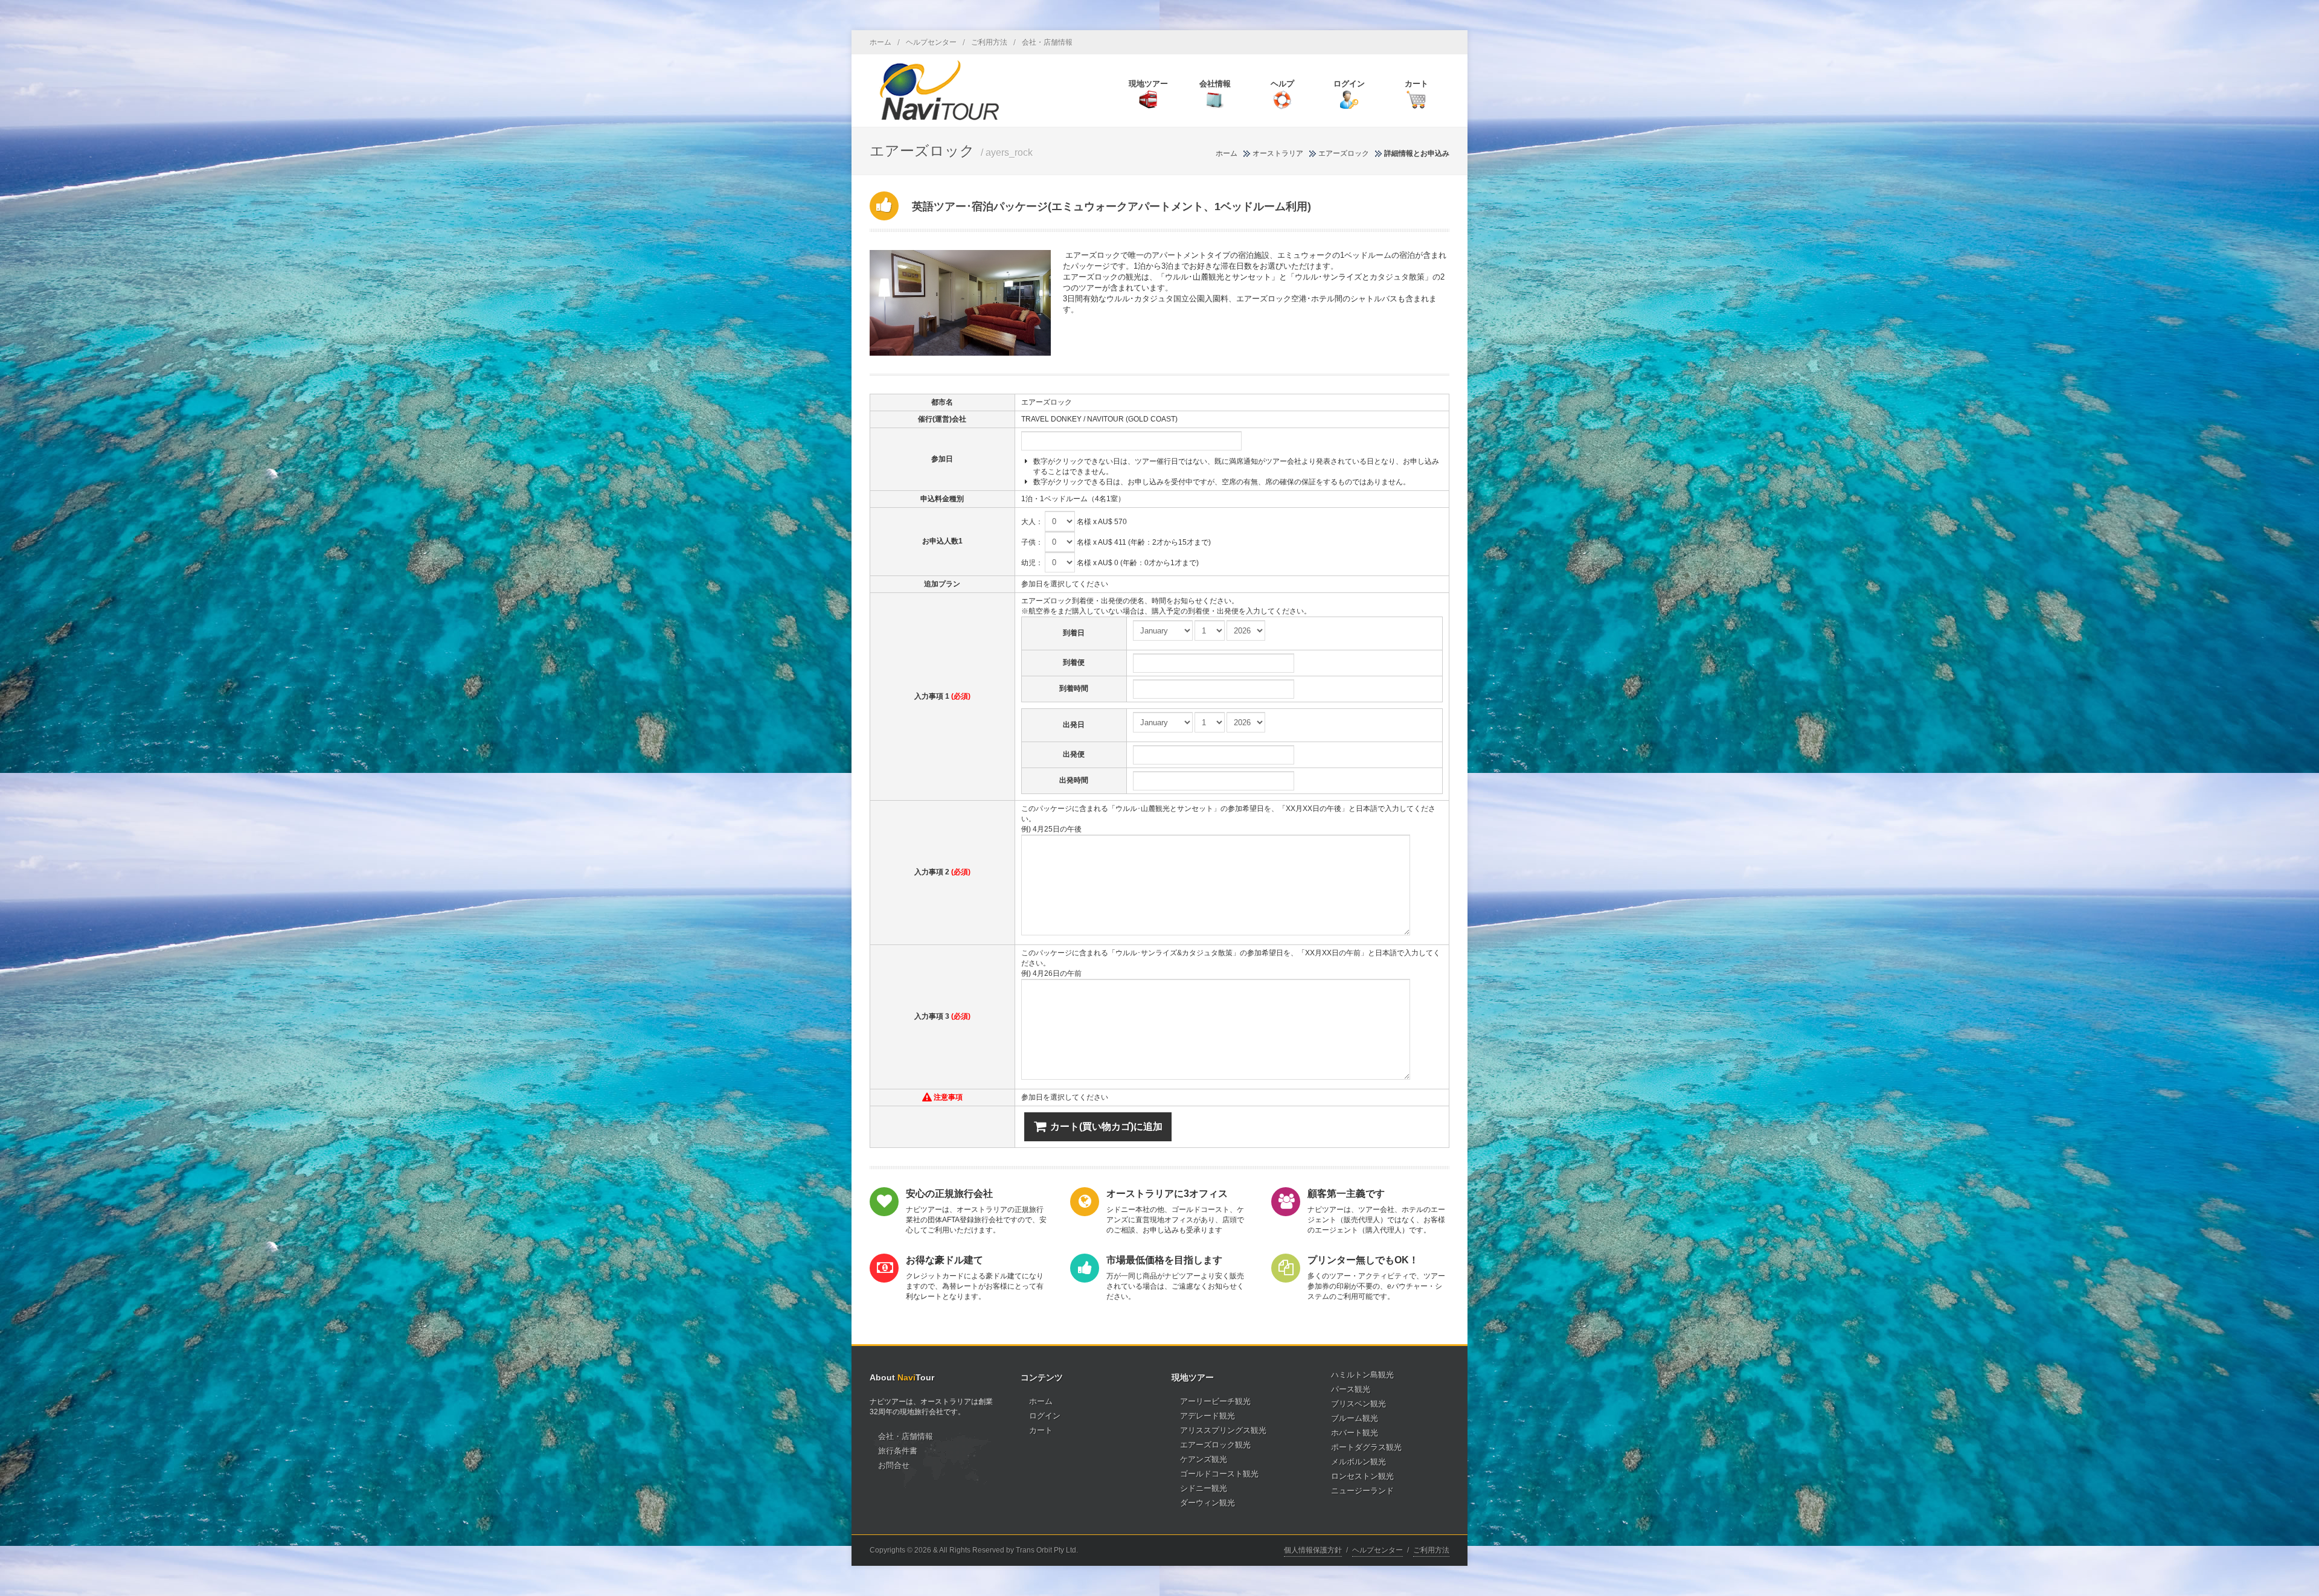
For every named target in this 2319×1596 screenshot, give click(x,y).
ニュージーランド (1362, 1491)
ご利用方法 (989, 42)
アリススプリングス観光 (1223, 1430)
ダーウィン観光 (1208, 1503)
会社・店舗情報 (1047, 42)
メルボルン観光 (1358, 1462)
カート (1041, 1430)
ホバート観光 (1355, 1433)
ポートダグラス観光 (1366, 1447)
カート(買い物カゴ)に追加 (1106, 1126)
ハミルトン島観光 (1362, 1375)
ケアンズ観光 (1204, 1459)
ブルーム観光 (1355, 1418)
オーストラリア (1278, 153)
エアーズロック (1344, 153)
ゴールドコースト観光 (1219, 1474)
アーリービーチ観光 (1215, 1401)
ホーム (880, 42)
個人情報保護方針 (1313, 1550)
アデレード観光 (1208, 1416)
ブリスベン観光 (1358, 1404)
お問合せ (894, 1465)
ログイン (1045, 1416)
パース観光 (1351, 1389)
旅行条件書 (898, 1451)
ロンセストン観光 (1362, 1476)
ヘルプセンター (931, 42)
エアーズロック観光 (1215, 1445)
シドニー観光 (1204, 1488)
